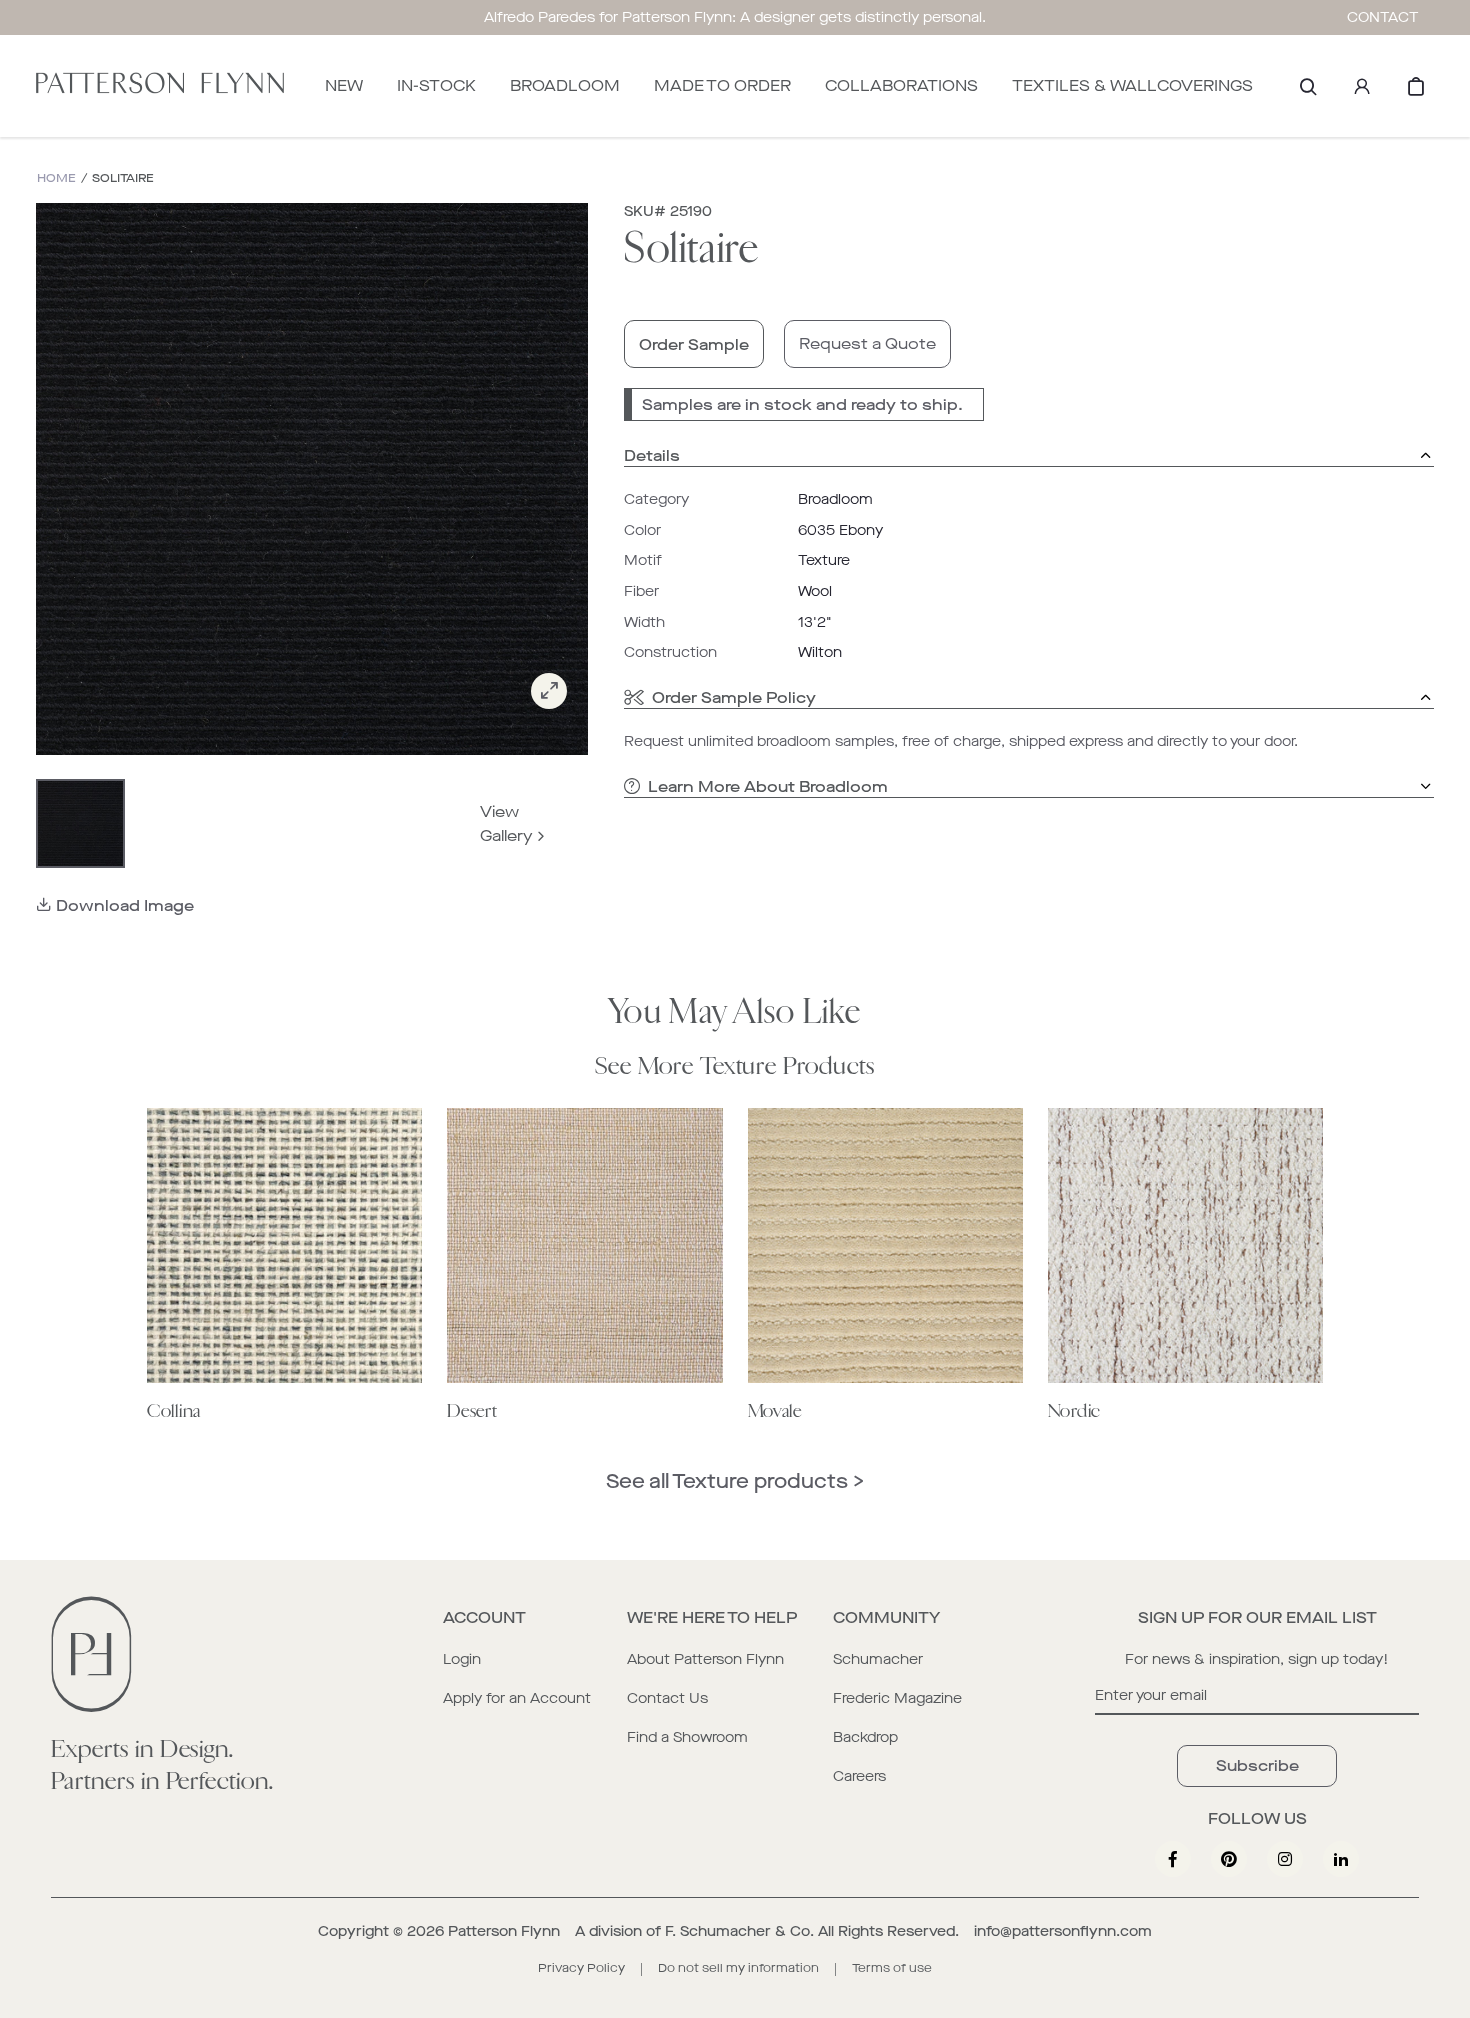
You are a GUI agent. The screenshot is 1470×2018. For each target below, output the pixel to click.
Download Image (125, 905)
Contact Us (667, 1698)
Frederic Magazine (897, 1698)
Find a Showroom (687, 1737)
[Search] (1308, 86)
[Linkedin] (1341, 1859)
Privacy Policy (581, 1968)
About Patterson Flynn (705, 1659)
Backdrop (865, 1737)
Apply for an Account (517, 1698)
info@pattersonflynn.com (1063, 1931)
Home (56, 178)
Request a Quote (867, 343)
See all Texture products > (735, 1481)
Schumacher (878, 1659)
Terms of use (892, 1968)
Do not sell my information (738, 1968)
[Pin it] (1229, 1859)
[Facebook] (1173, 1859)
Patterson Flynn (504, 1931)
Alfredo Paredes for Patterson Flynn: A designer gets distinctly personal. (735, 17)
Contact (1383, 17)
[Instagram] (1285, 1859)
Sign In (1362, 86)
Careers (859, 1776)
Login (462, 1659)
